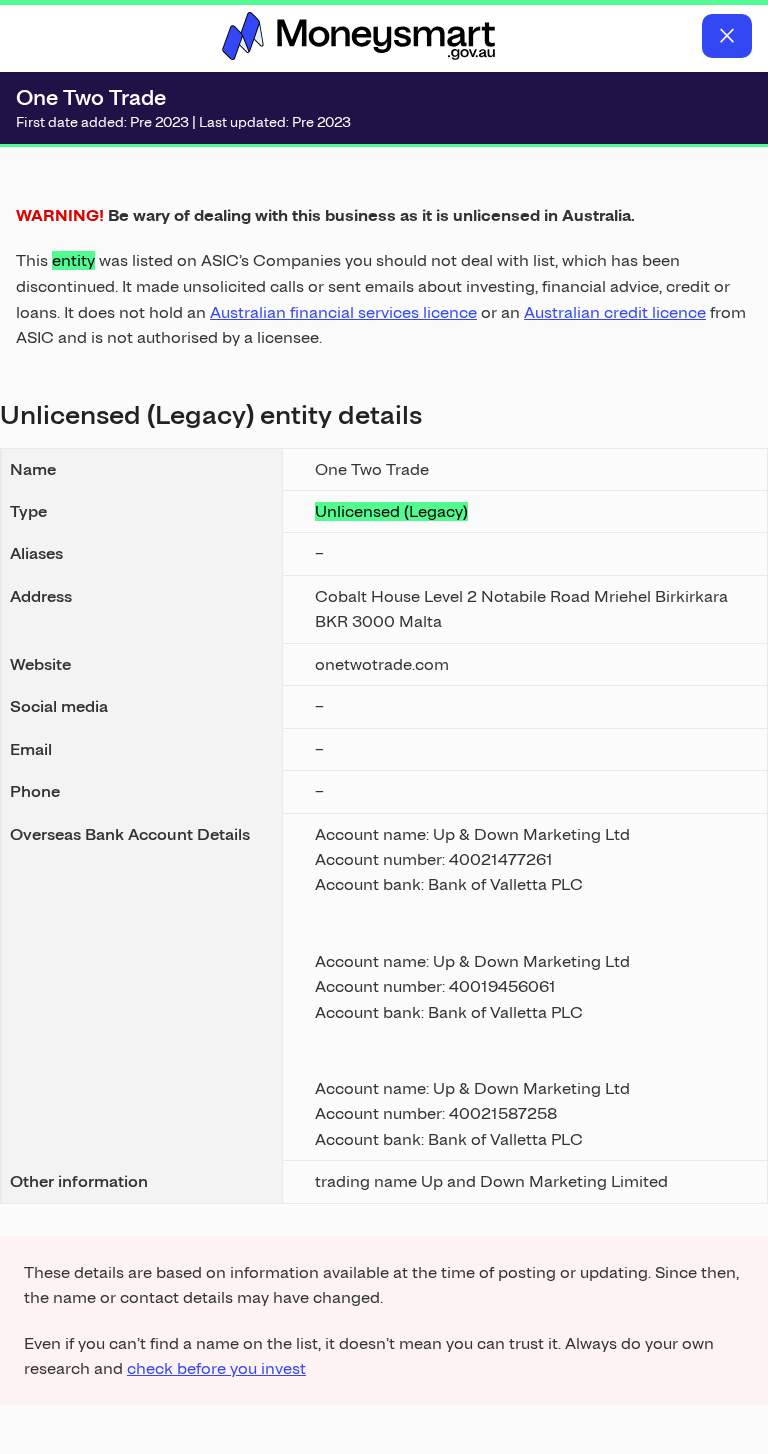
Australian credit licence (615, 312)
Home (359, 36)
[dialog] (384, 780)
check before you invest (216, 1368)
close (727, 36)
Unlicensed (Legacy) (391, 511)
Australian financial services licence (343, 312)
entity (73, 260)
